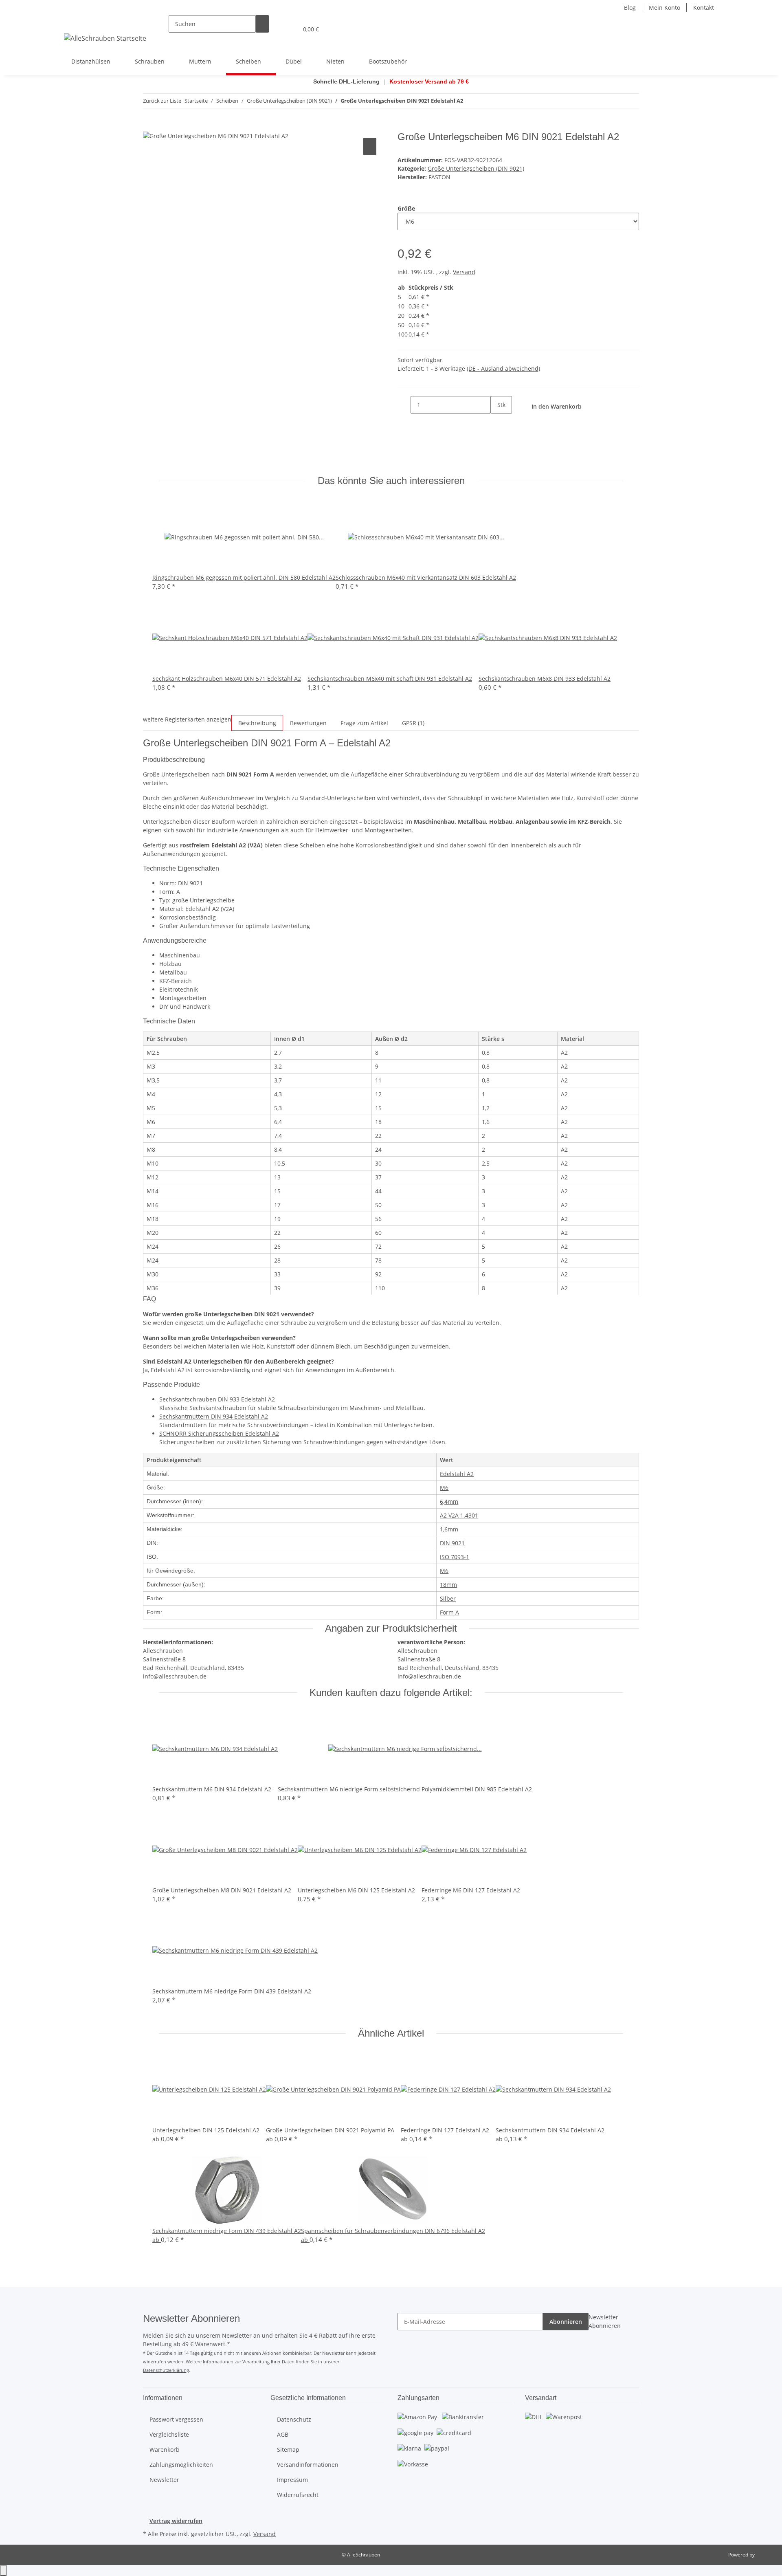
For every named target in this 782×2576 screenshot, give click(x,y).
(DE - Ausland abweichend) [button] (503, 368)
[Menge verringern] (404, 405)
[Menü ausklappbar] (72, 22)
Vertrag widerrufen (176, 2521)
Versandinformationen (308, 2465)
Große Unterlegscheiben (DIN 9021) (476, 168)
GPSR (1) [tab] (413, 723)
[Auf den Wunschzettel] (370, 146)
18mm (448, 1585)
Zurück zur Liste (162, 101)
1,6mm (449, 1529)
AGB (283, 2434)
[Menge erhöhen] (497, 422)
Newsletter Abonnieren (605, 2321)
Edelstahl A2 (457, 1474)
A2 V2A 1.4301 (459, 1515)
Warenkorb (165, 2450)
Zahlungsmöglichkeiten (181, 2465)
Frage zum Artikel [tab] (364, 723)
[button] (275, 29)
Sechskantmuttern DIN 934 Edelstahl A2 (214, 1416)
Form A (449, 1612)
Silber (448, 1598)
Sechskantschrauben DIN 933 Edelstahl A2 (217, 1399)
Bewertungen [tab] (308, 723)
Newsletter (164, 2480)
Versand (464, 272)
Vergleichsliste (169, 2434)
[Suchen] (262, 24)
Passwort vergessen (176, 2419)
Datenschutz (294, 2419)
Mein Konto (664, 8)
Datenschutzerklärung (166, 2370)
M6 (444, 1488)
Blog (630, 8)
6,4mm (449, 1501)
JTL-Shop (766, 2555)
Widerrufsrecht (298, 2495)
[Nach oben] (3, 2571)
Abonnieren (566, 2322)
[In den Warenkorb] (149, 127)
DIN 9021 (452, 1543)
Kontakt (704, 8)
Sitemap (288, 2450)
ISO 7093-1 (455, 1557)
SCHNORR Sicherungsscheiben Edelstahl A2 (219, 1433)
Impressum (292, 2480)
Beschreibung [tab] (257, 723)
